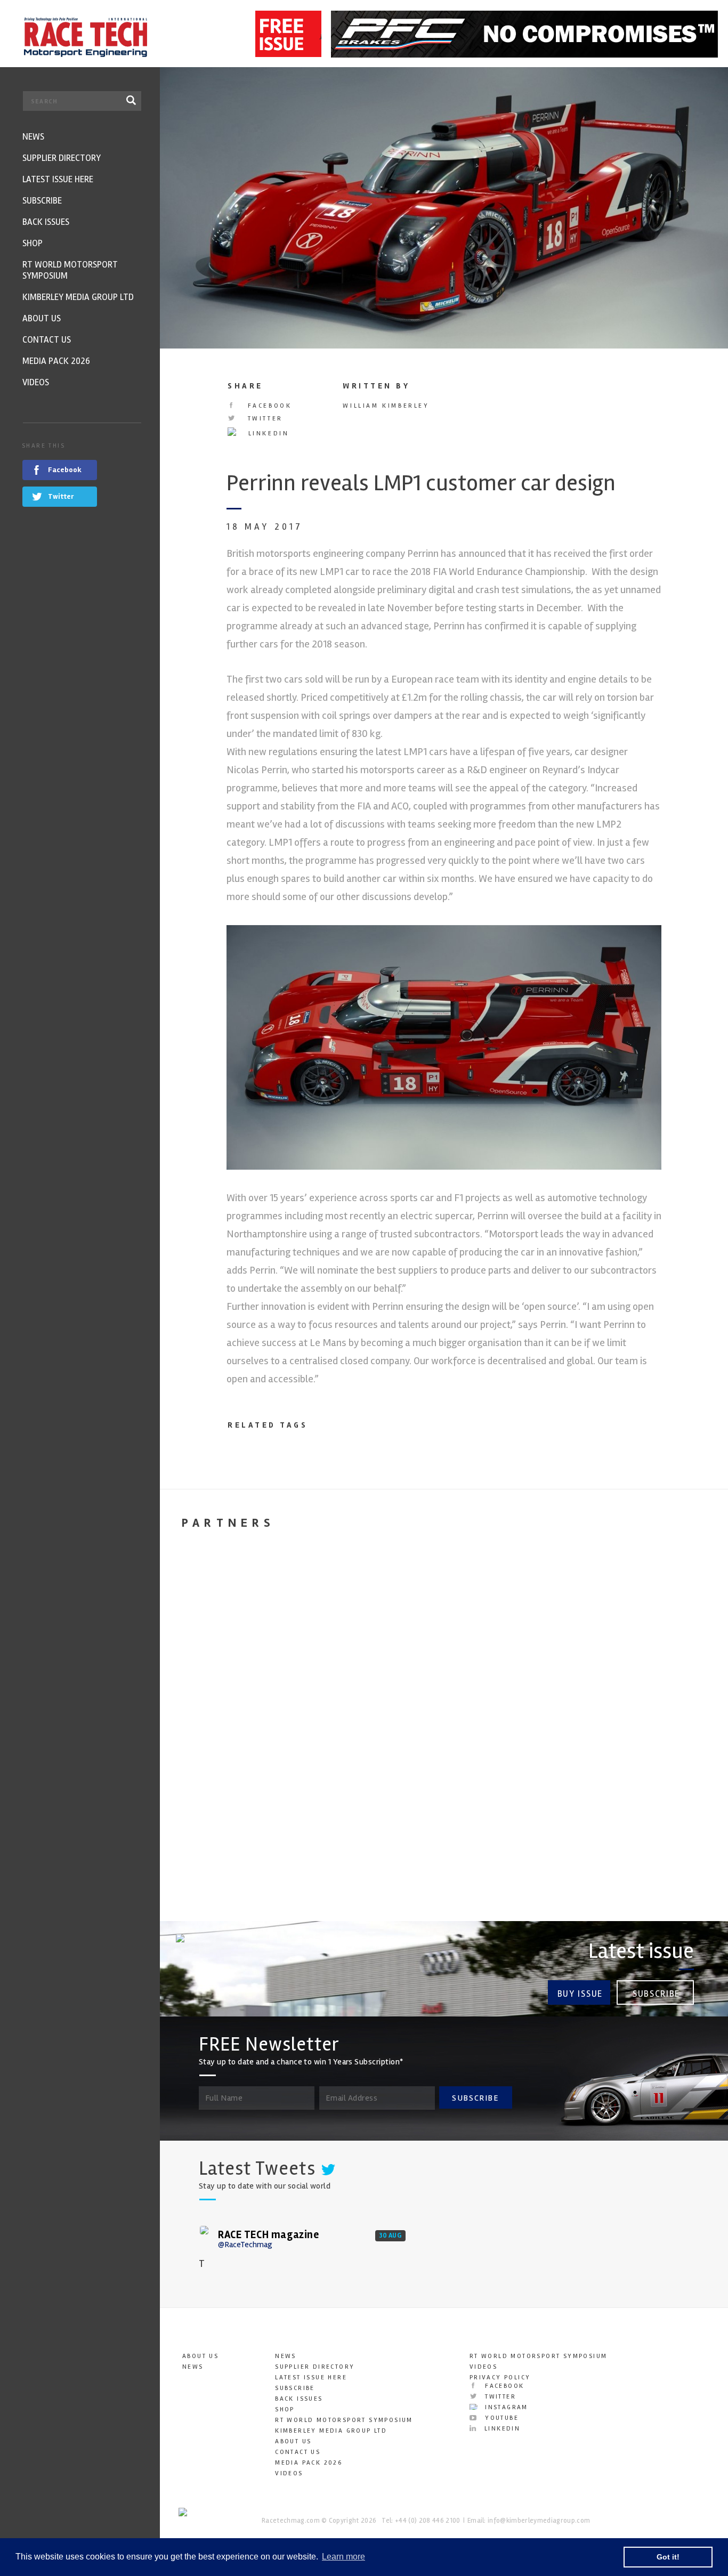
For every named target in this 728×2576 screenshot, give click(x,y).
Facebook (268, 406)
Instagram (505, 2407)
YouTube (500, 2418)
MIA (466, 1771)
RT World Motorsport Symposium (344, 2420)
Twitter (264, 419)
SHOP (285, 2409)
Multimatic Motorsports (633, 1779)
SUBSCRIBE (475, 2098)
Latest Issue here (311, 2377)
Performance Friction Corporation (208, 1787)
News (193, 2367)
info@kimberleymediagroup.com (539, 2521)
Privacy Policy (500, 2377)
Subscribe (656, 1994)
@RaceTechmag (245, 2245)
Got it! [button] (668, 2557)
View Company (204, 1894)
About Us (200, 2356)
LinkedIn (267, 434)
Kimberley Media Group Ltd (331, 2431)
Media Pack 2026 (309, 2463)
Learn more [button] (343, 2557)
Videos (289, 2473)
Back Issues (299, 2399)
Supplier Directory (315, 2367)
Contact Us (298, 2452)
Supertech (342, 1771)
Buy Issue (580, 1994)
